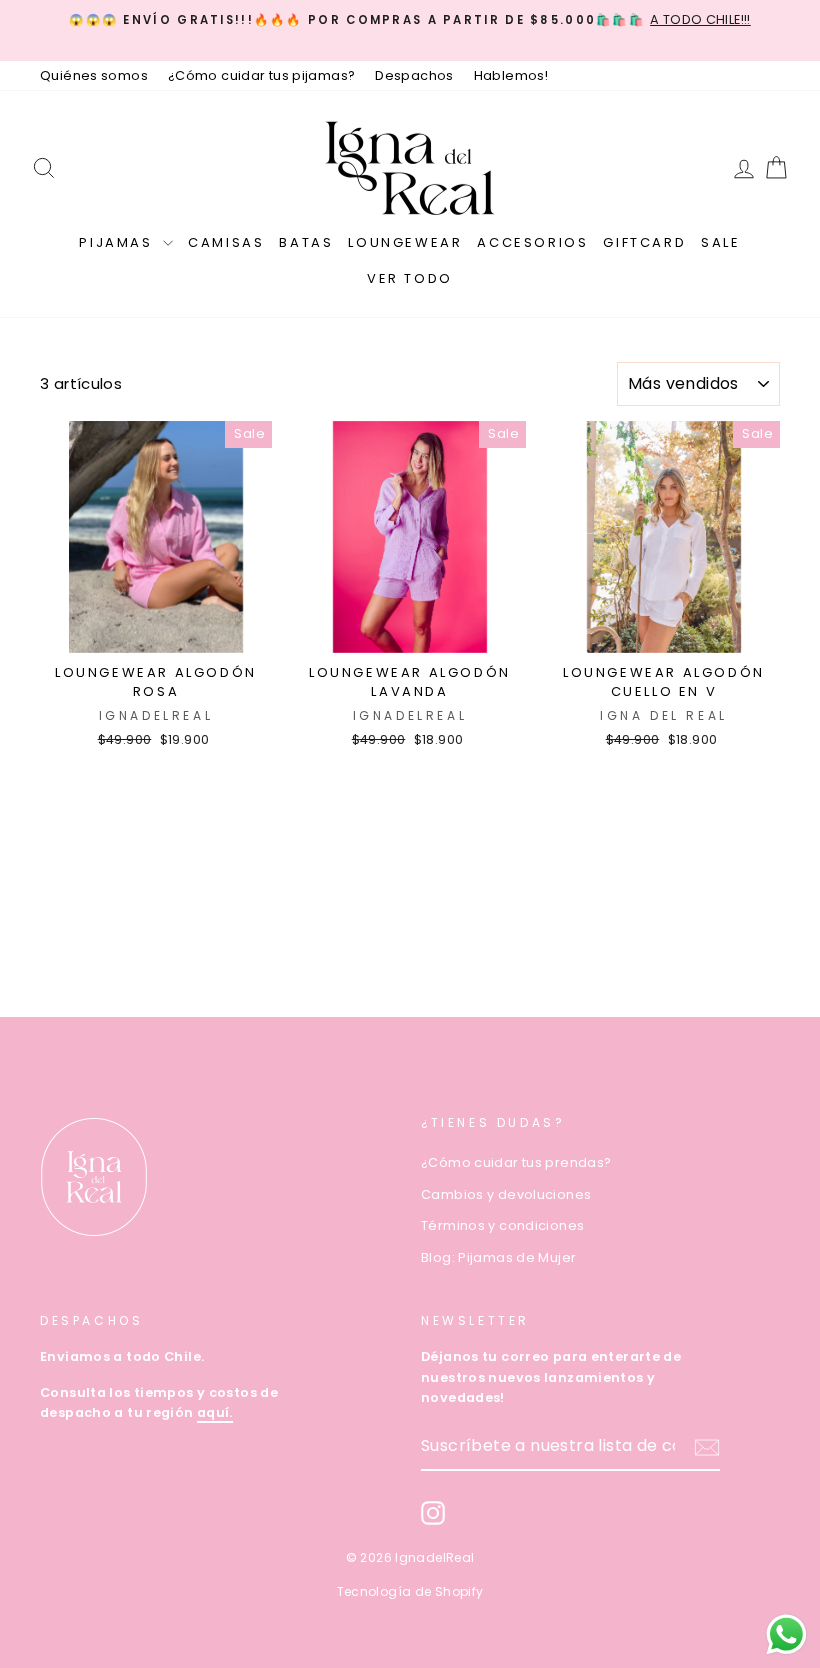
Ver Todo (410, 278)
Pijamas (118, 242)
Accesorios (532, 242)
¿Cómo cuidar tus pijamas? (261, 75)
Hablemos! (511, 75)
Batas (306, 242)
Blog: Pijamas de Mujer (498, 1257)
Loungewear (405, 242)
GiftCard (644, 242)
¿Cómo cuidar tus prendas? (516, 1162)
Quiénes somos (94, 75)
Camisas (226, 242)
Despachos (414, 75)
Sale (720, 242)
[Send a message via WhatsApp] (786, 1634)
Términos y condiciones (502, 1225)
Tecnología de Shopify (410, 1591)
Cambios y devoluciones (506, 1194)
